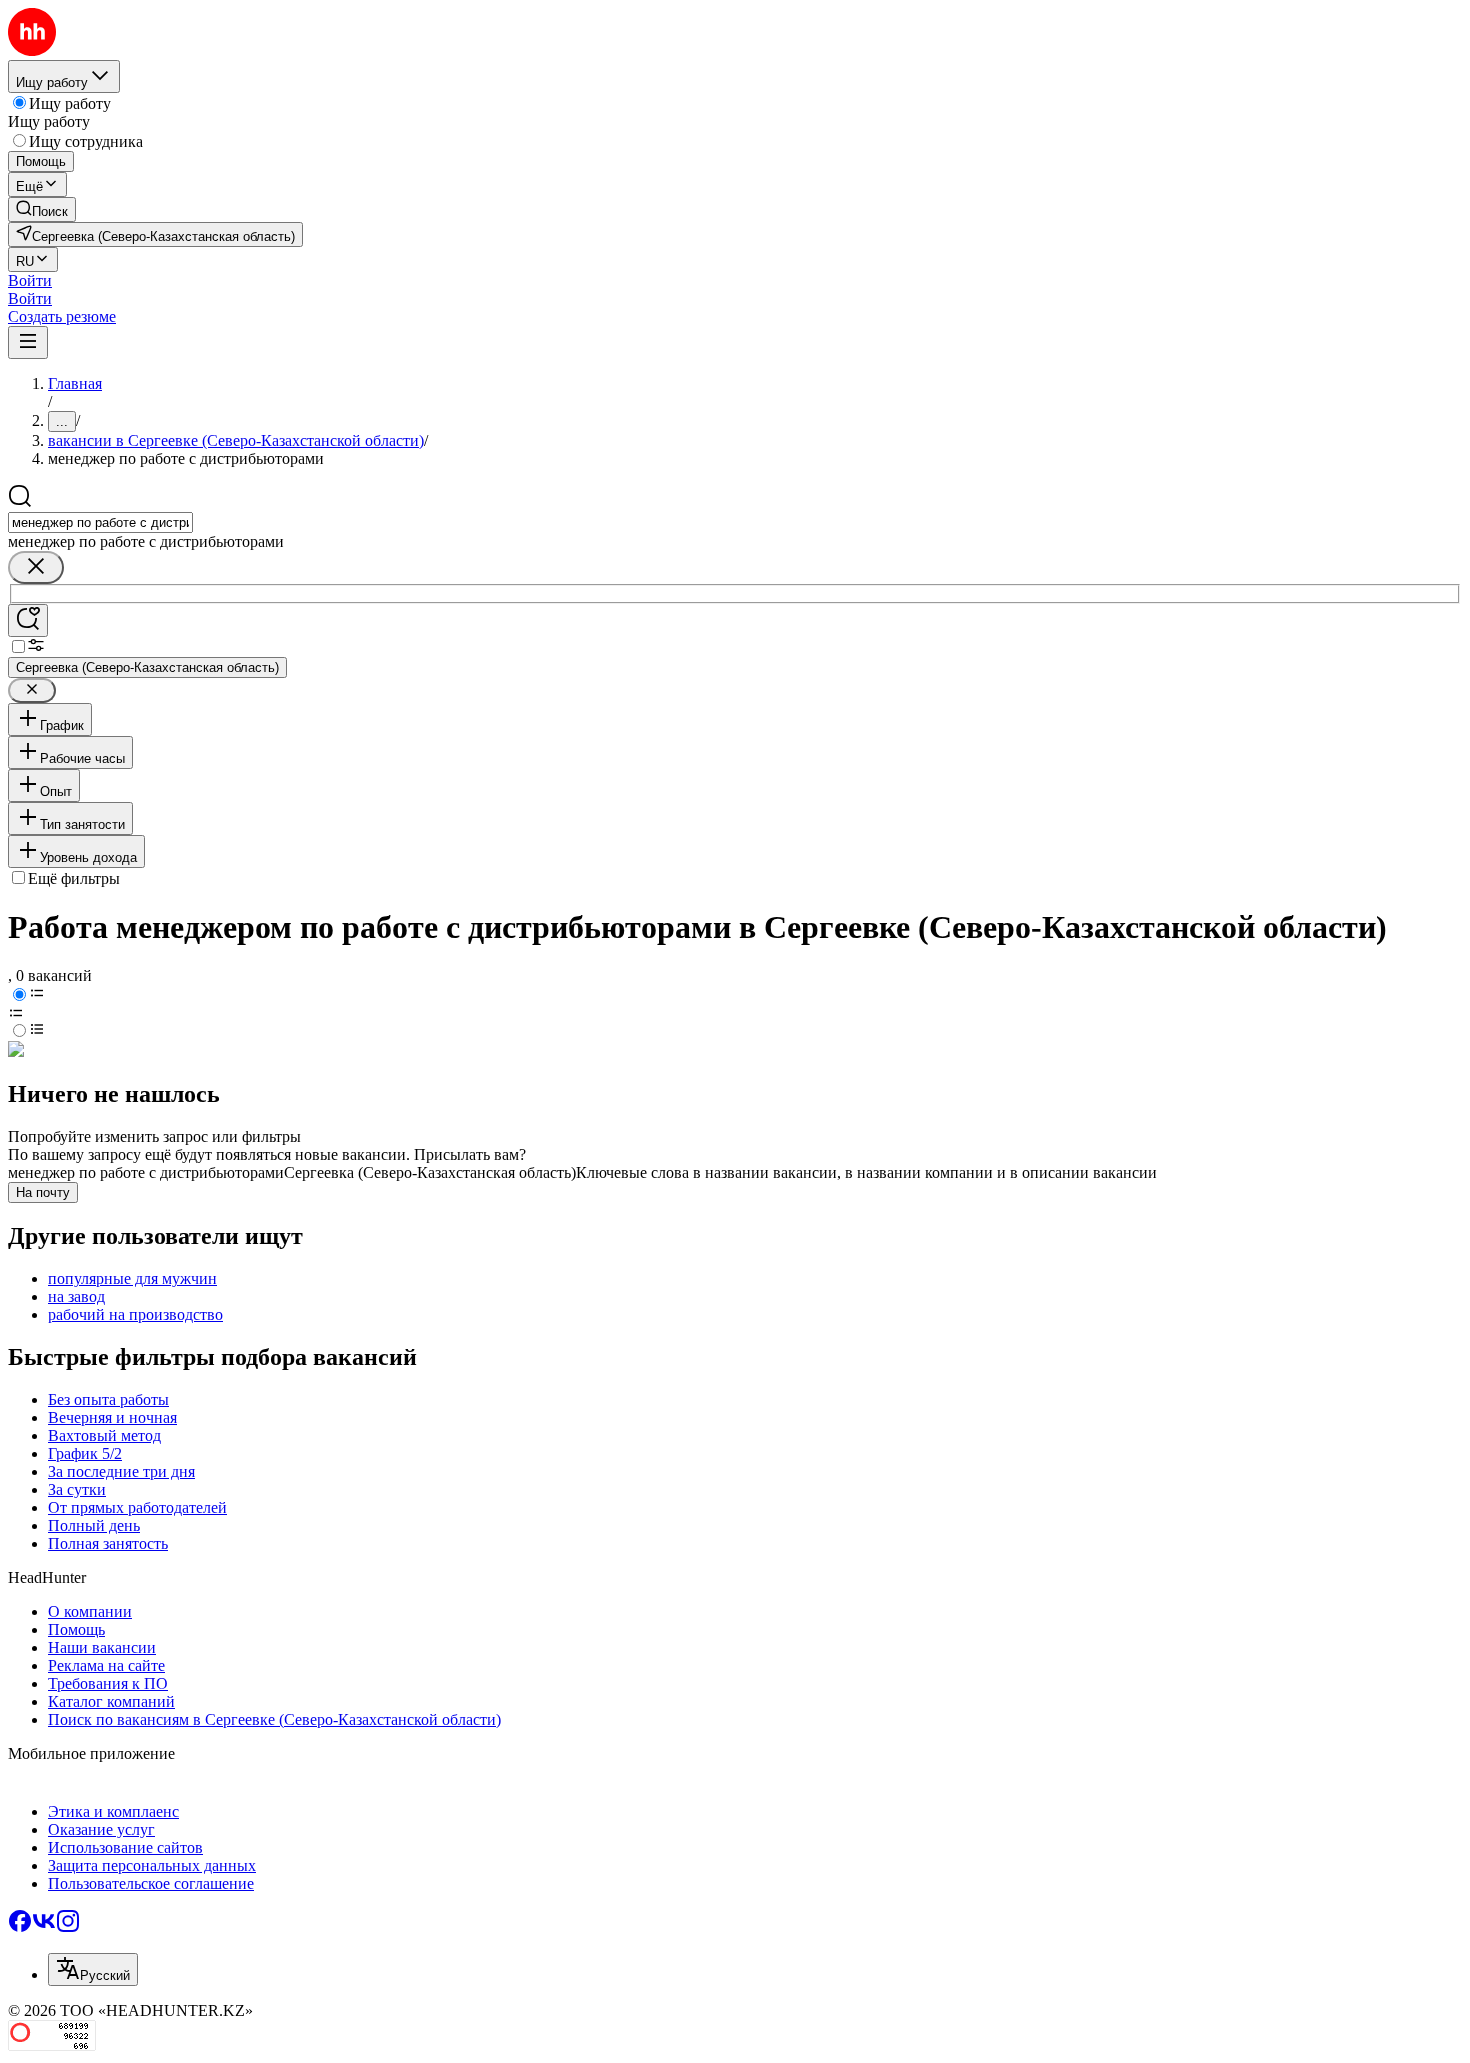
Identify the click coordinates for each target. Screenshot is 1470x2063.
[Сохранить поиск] (28, 620)
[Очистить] (36, 567)
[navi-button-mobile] (28, 342)
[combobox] (100, 522)
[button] (30, 280)
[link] (42, 209)
